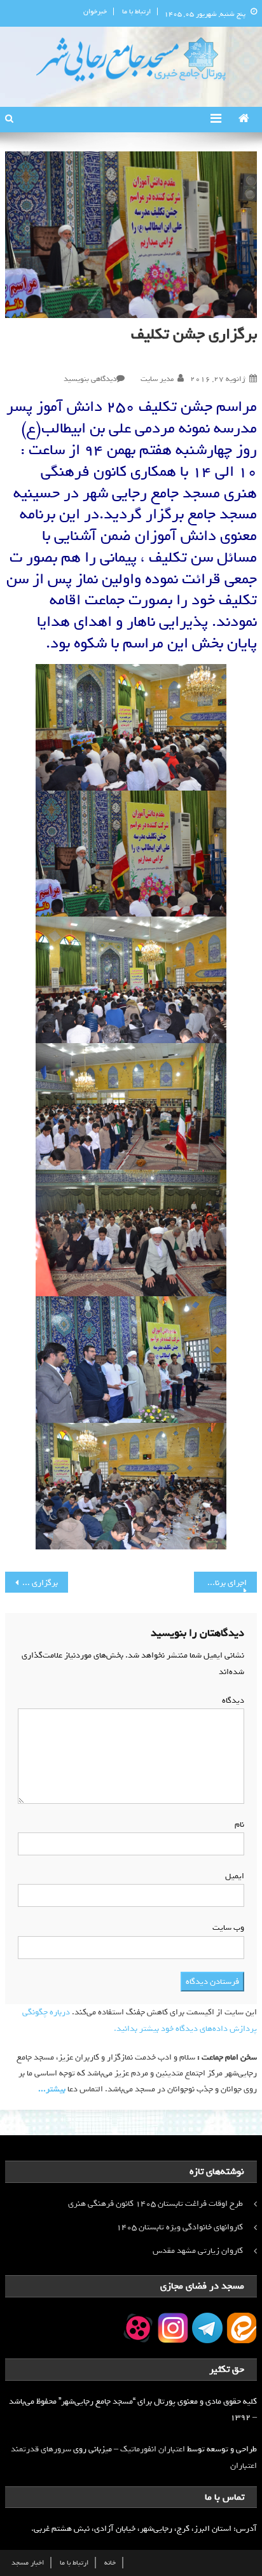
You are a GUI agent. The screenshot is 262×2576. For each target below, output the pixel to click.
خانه (110, 2563)
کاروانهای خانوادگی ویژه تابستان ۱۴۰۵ (180, 2227)
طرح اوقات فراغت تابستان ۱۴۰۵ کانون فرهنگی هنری (155, 2204)
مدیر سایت (157, 379)
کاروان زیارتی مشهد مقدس (198, 2251)
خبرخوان (95, 11)
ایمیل (232, 1876)
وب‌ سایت (228, 1928)
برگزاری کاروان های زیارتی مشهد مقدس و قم (31, 1583)
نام (237, 1825)
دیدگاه (231, 1700)
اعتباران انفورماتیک (153, 2449)
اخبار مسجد (28, 2563)
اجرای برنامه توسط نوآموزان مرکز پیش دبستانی (220, 1583)
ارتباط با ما (136, 11)
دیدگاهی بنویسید (90, 379)
